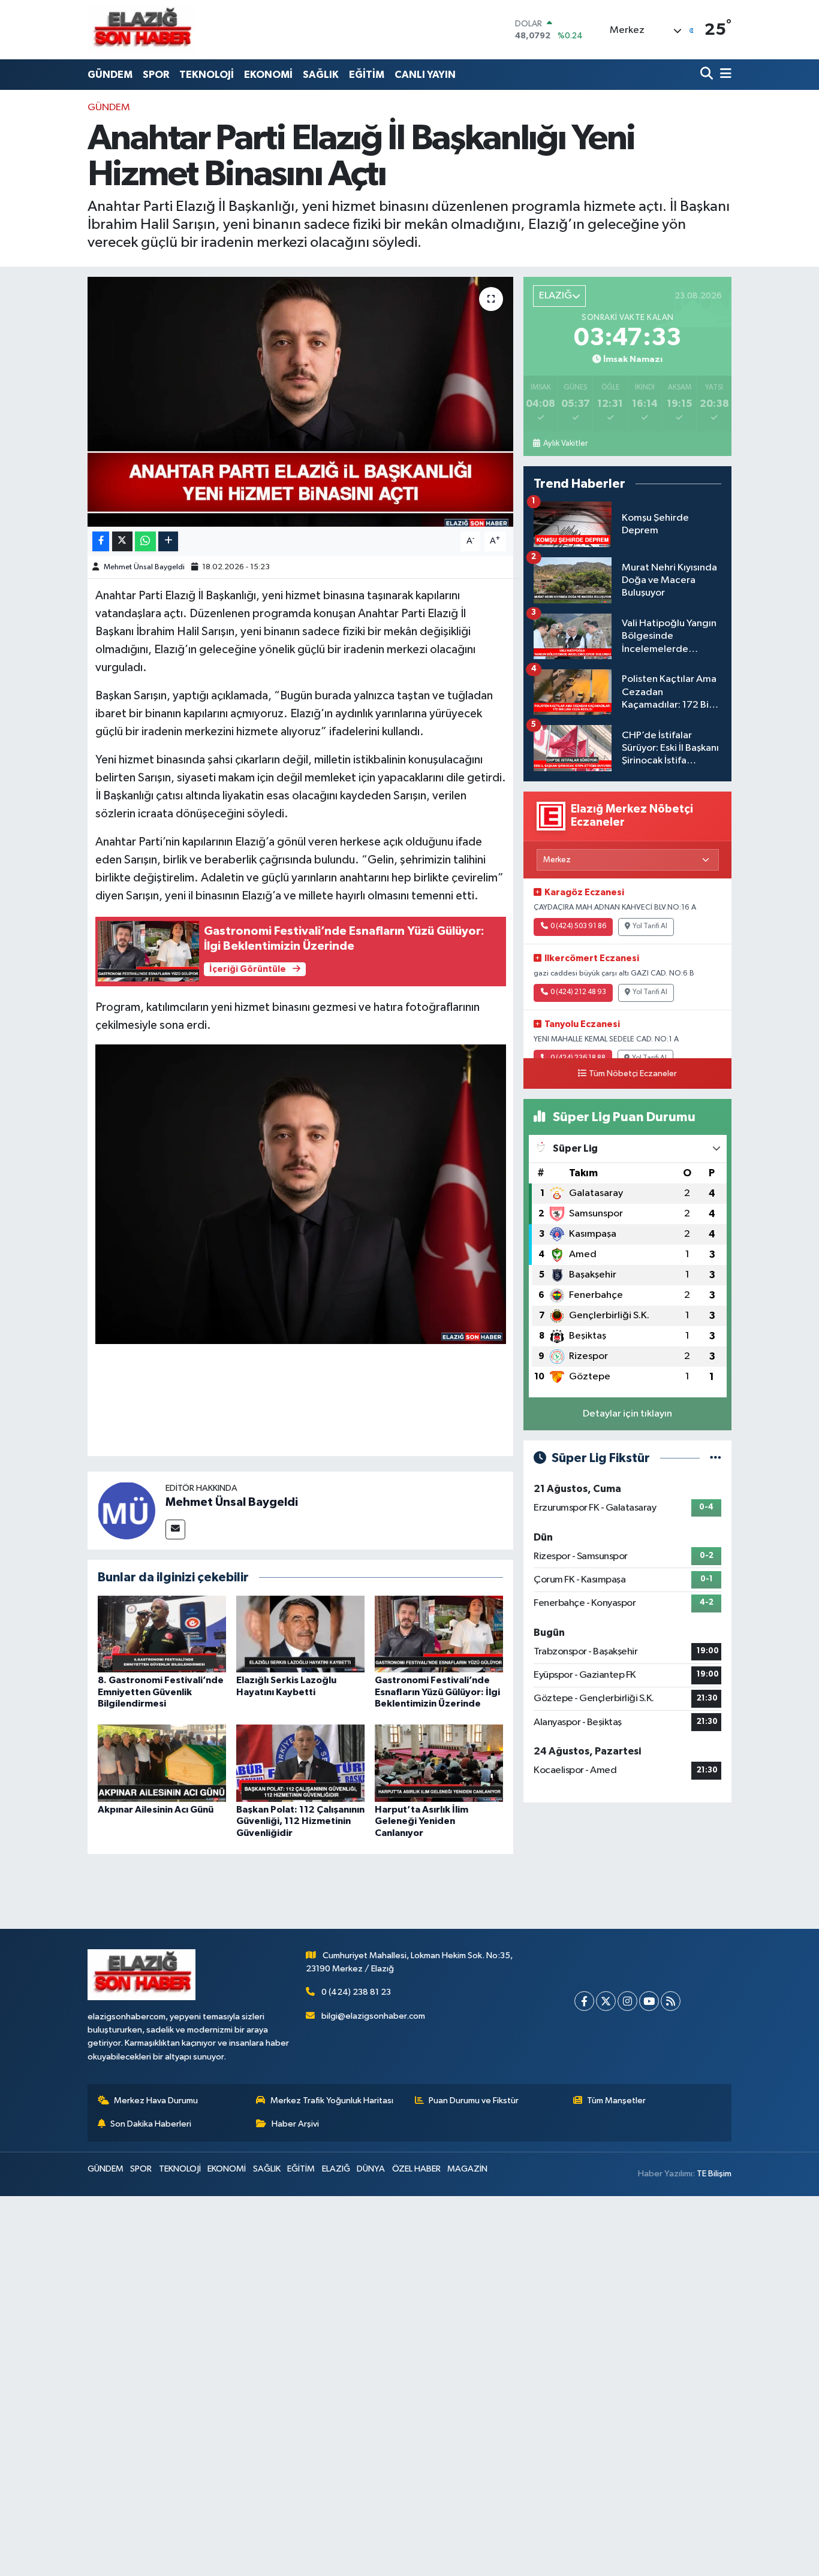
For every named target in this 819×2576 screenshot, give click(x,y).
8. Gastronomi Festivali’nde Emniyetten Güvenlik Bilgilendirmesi (161, 1692)
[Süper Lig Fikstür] (716, 1458)
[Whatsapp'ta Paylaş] (145, 541)
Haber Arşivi (295, 2124)
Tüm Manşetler (616, 2101)
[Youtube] (649, 2001)
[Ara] (708, 75)
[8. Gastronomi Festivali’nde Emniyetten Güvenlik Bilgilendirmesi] (162, 1634)
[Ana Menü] (724, 75)
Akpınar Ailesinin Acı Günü (156, 1810)
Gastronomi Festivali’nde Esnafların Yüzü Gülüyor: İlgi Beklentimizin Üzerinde (437, 1692)
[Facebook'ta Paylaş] (101, 541)
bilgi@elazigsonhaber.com (373, 2016)
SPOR (156, 75)
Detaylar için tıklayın (627, 1414)
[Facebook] (584, 2001)
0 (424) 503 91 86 (578, 926)
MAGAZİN (467, 2169)
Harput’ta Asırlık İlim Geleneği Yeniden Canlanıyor (421, 1821)
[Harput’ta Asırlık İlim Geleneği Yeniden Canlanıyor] (439, 1763)
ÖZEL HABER (416, 2169)
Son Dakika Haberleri (151, 2124)
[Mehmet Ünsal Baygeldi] (127, 1510)
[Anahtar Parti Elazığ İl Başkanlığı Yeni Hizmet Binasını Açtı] (301, 401)
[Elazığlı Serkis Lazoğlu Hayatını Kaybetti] (300, 1634)
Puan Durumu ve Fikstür (474, 2101)
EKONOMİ (268, 75)
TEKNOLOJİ (207, 75)
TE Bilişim (714, 2174)
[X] (606, 2001)
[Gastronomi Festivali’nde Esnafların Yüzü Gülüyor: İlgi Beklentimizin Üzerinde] (439, 1634)
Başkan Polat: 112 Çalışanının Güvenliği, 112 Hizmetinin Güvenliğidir (300, 1821)
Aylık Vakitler (565, 443)
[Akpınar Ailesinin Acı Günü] (162, 1763)
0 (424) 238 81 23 (356, 1992)
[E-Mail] (175, 1529)
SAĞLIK (321, 75)
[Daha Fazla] (168, 541)
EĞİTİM (367, 75)
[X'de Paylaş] (122, 541)
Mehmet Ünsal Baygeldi (144, 567)
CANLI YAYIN (425, 75)
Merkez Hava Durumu (156, 2101)
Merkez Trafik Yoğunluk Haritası (332, 2101)
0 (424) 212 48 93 (578, 992)
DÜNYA (371, 2169)
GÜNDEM (110, 75)
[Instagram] (627, 2001)
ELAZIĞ (336, 2169)
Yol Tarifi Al (650, 926)
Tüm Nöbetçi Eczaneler (633, 1074)
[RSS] (671, 2001)
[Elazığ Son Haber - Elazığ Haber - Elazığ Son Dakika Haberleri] (141, 30)
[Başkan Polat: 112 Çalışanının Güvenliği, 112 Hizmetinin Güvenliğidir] (300, 1763)
